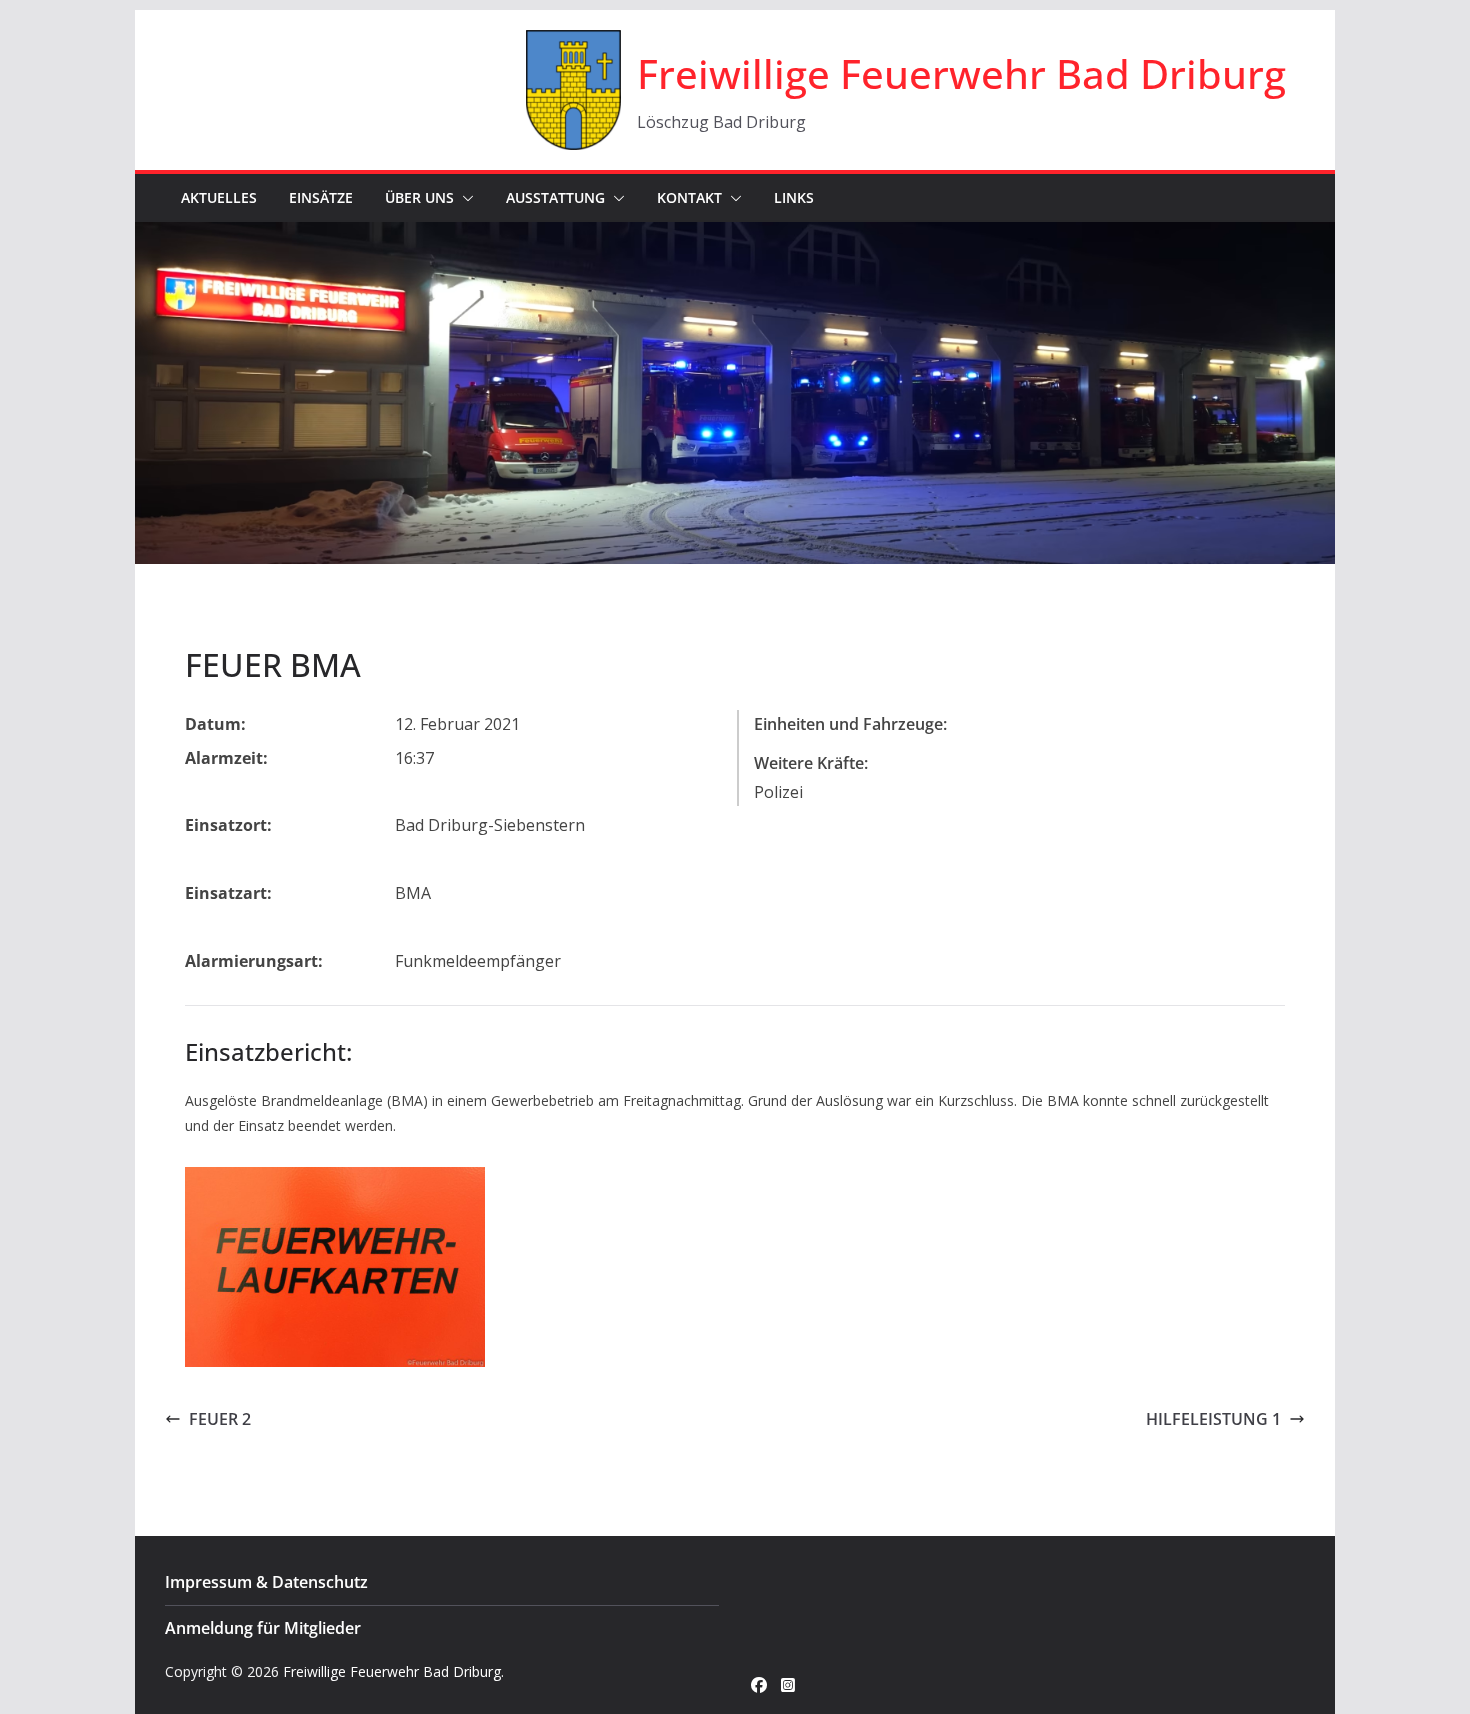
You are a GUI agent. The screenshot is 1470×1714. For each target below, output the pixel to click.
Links (794, 197)
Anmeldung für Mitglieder (263, 1628)
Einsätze (321, 197)
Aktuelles (219, 197)
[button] (464, 198)
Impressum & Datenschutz (266, 1582)
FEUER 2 (220, 1419)
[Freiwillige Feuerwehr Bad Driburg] (735, 236)
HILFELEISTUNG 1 (1213, 1419)
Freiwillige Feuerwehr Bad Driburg (961, 73)
